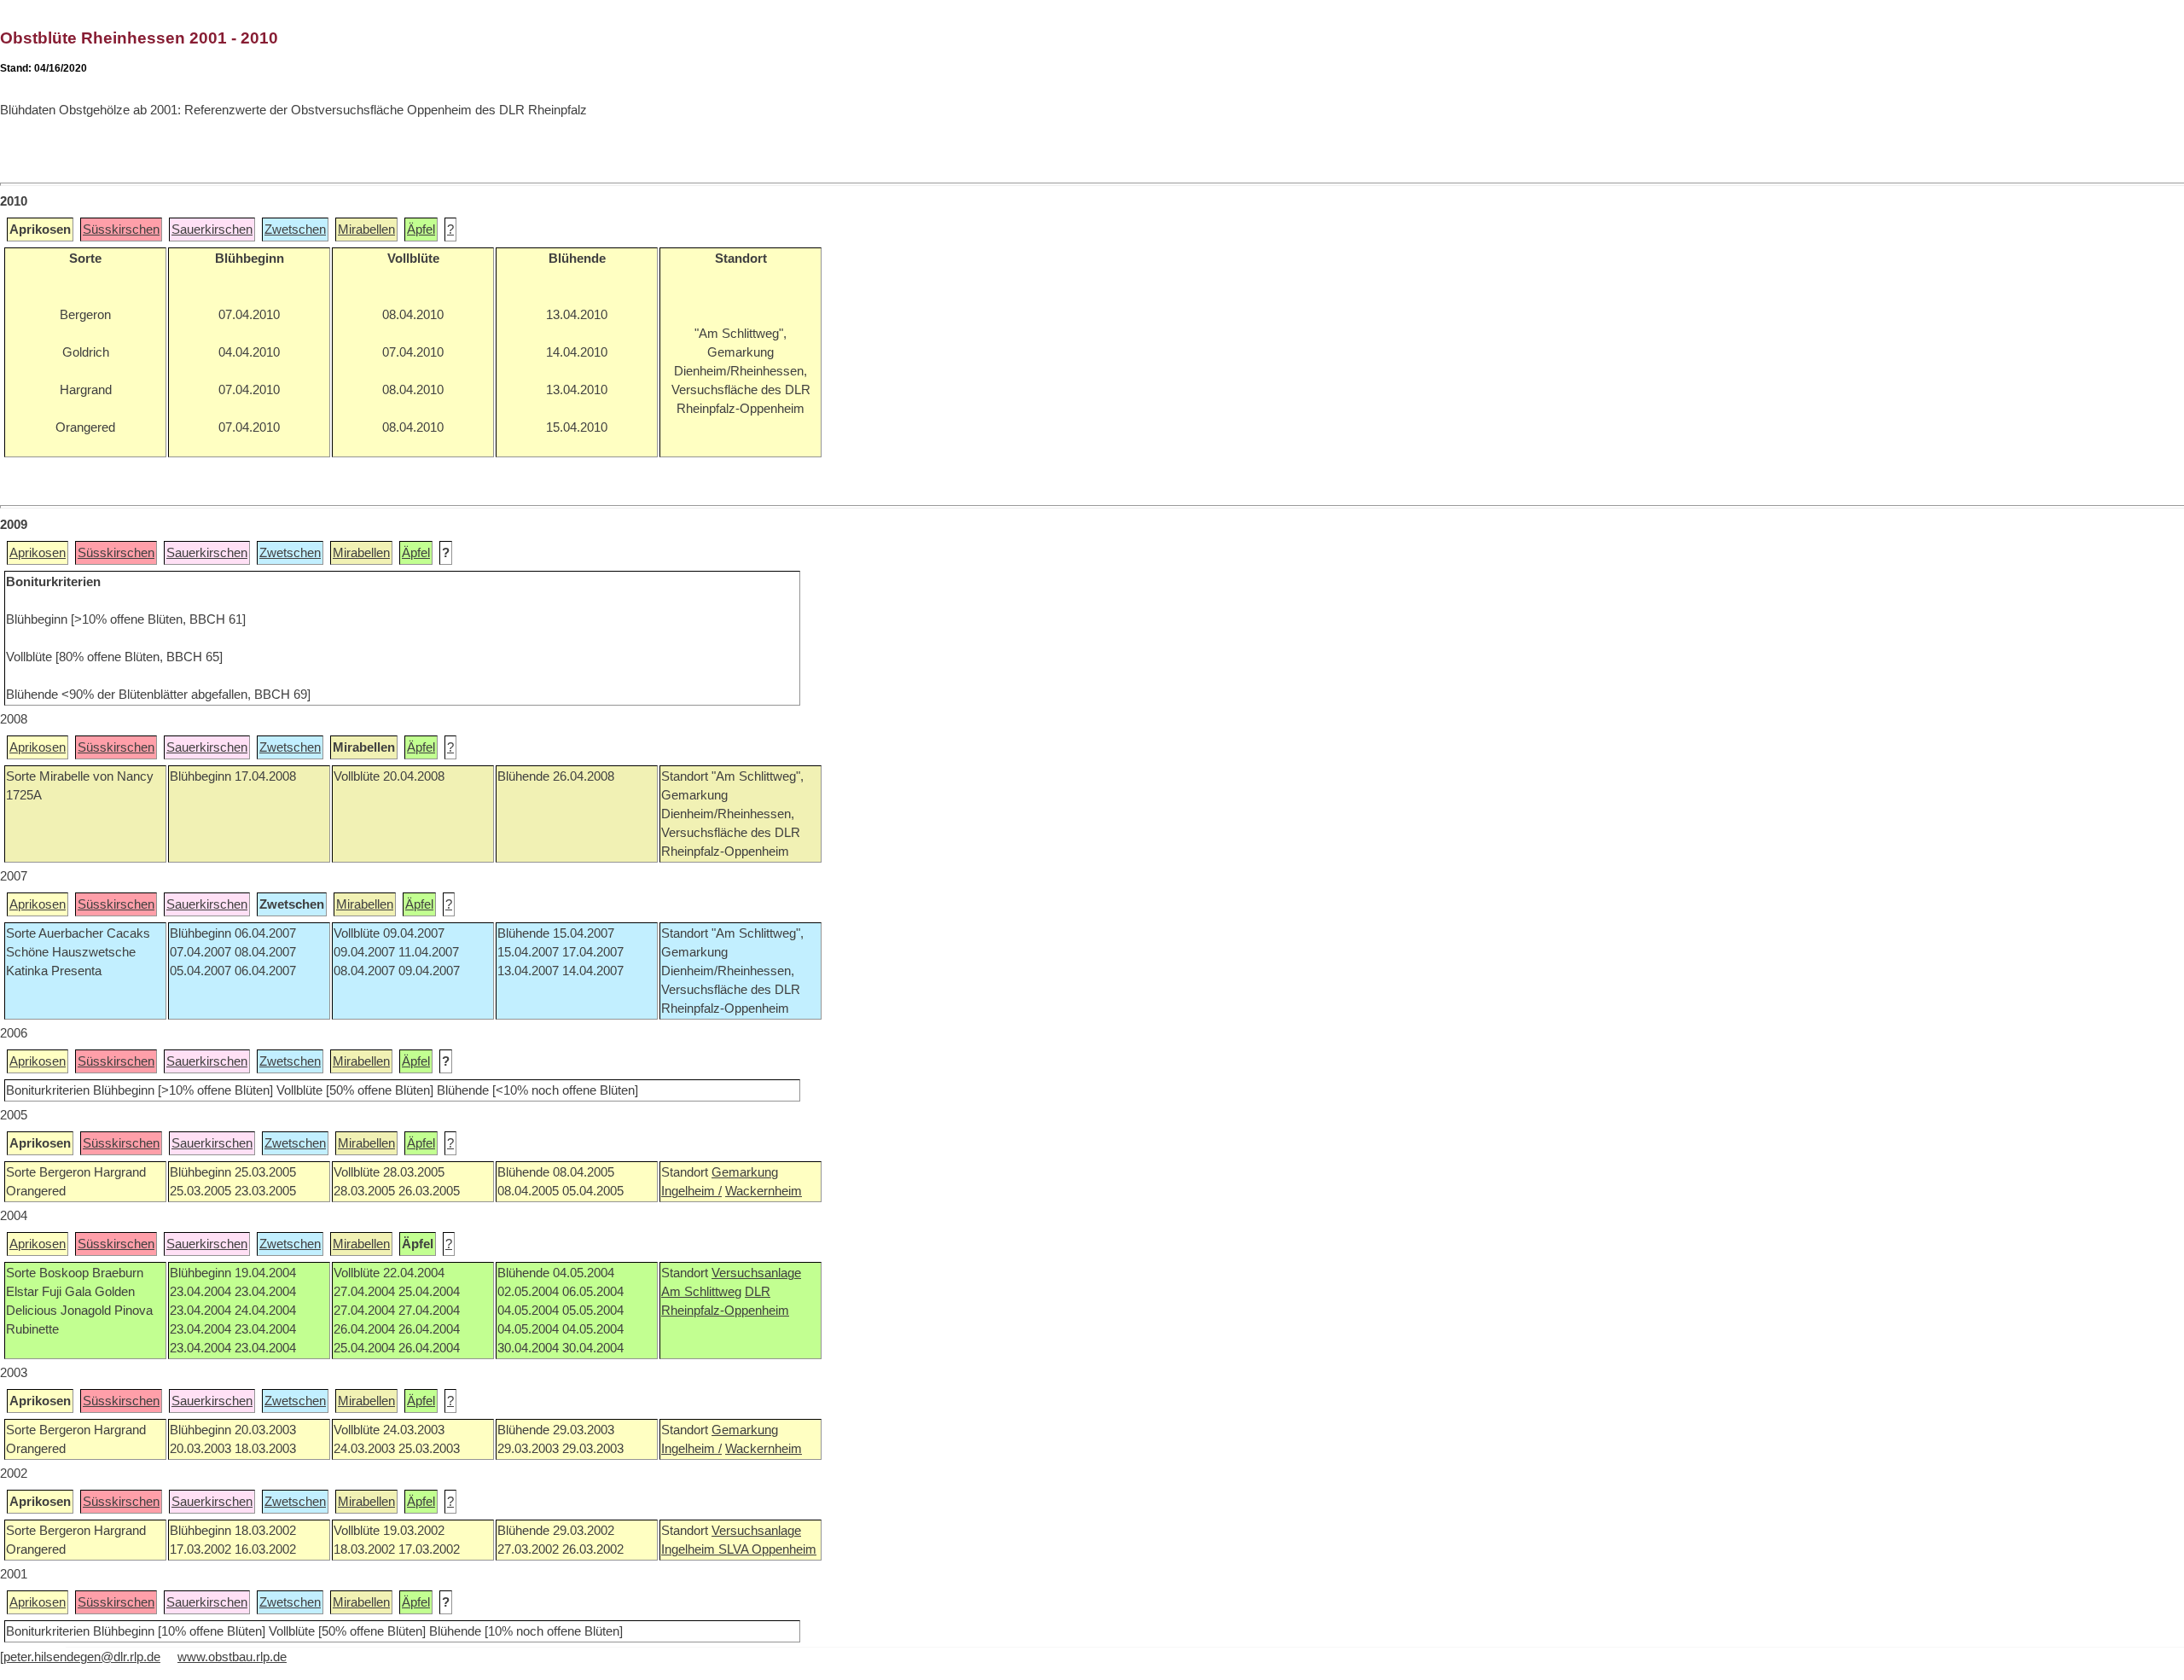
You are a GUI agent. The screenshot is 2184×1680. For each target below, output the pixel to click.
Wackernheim (764, 1191)
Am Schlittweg (701, 1292)
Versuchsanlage (756, 1273)
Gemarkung (745, 1172)
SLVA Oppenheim (767, 1549)
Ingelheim (690, 1549)
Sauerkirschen (212, 230)
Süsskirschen (121, 230)
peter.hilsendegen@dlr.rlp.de (82, 1657)
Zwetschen (295, 230)
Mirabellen (366, 230)
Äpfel (421, 230)
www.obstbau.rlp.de (232, 1657)
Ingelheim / (691, 1191)
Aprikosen (38, 553)
